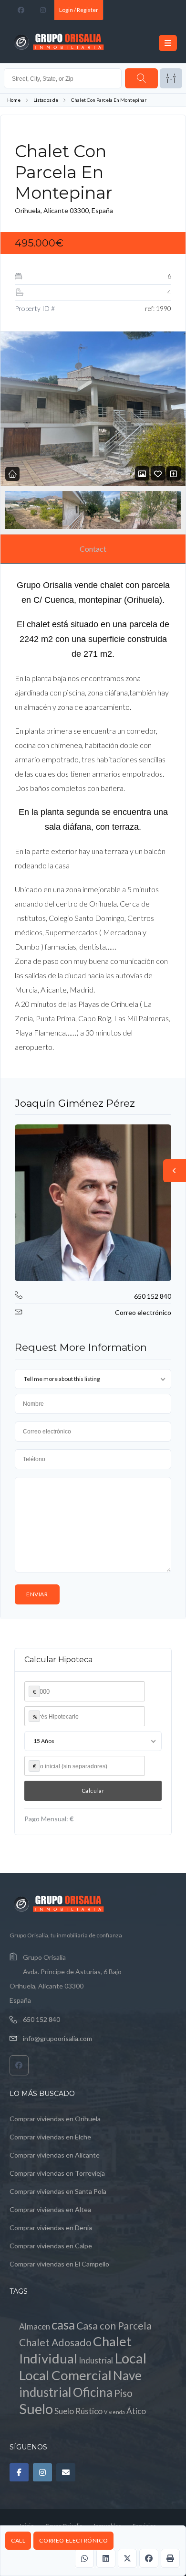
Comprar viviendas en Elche (50, 2137)
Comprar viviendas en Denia (51, 2228)
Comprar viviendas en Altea (50, 2209)
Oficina (93, 2392)
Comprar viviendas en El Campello (59, 2264)
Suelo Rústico (78, 2411)
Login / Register (79, 10)
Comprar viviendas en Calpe (51, 2246)
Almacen (35, 2326)
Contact (93, 549)
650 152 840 (153, 1296)
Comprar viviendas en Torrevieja (57, 2173)
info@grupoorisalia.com (57, 2038)
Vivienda (114, 2412)
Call (18, 2540)
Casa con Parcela (114, 2326)
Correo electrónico (73, 2540)
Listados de (46, 100)
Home (14, 100)
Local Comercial (65, 2375)
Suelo (36, 2409)
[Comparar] (174, 474)
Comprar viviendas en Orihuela (55, 2119)
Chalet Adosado (55, 2342)
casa (63, 2325)
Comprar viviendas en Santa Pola (58, 2191)
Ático (136, 2411)
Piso (123, 2393)
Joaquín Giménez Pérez (75, 1103)
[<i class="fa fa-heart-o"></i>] (158, 474)
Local (130, 2358)
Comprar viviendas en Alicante (55, 2155)
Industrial (96, 2360)
